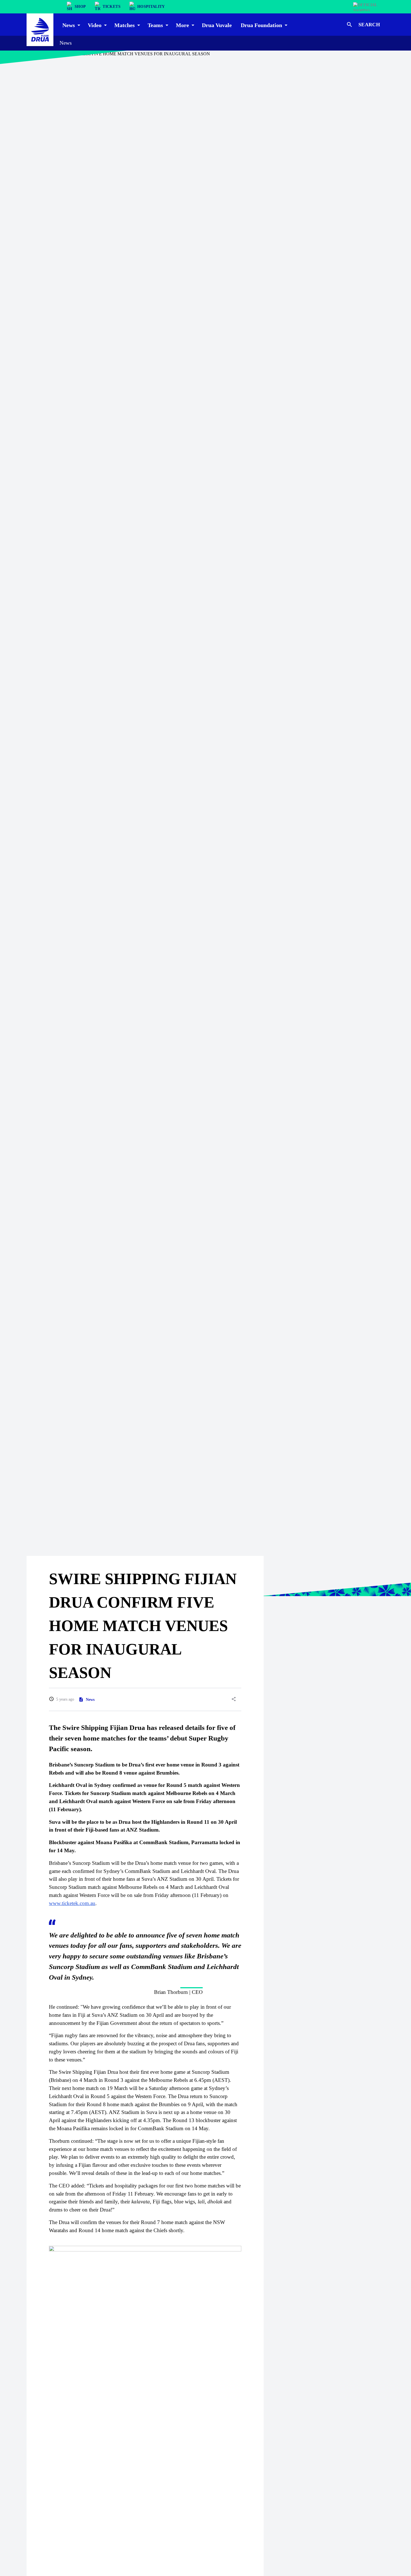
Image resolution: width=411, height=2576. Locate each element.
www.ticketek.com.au (72, 1903)
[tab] (71, 25)
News (66, 43)
